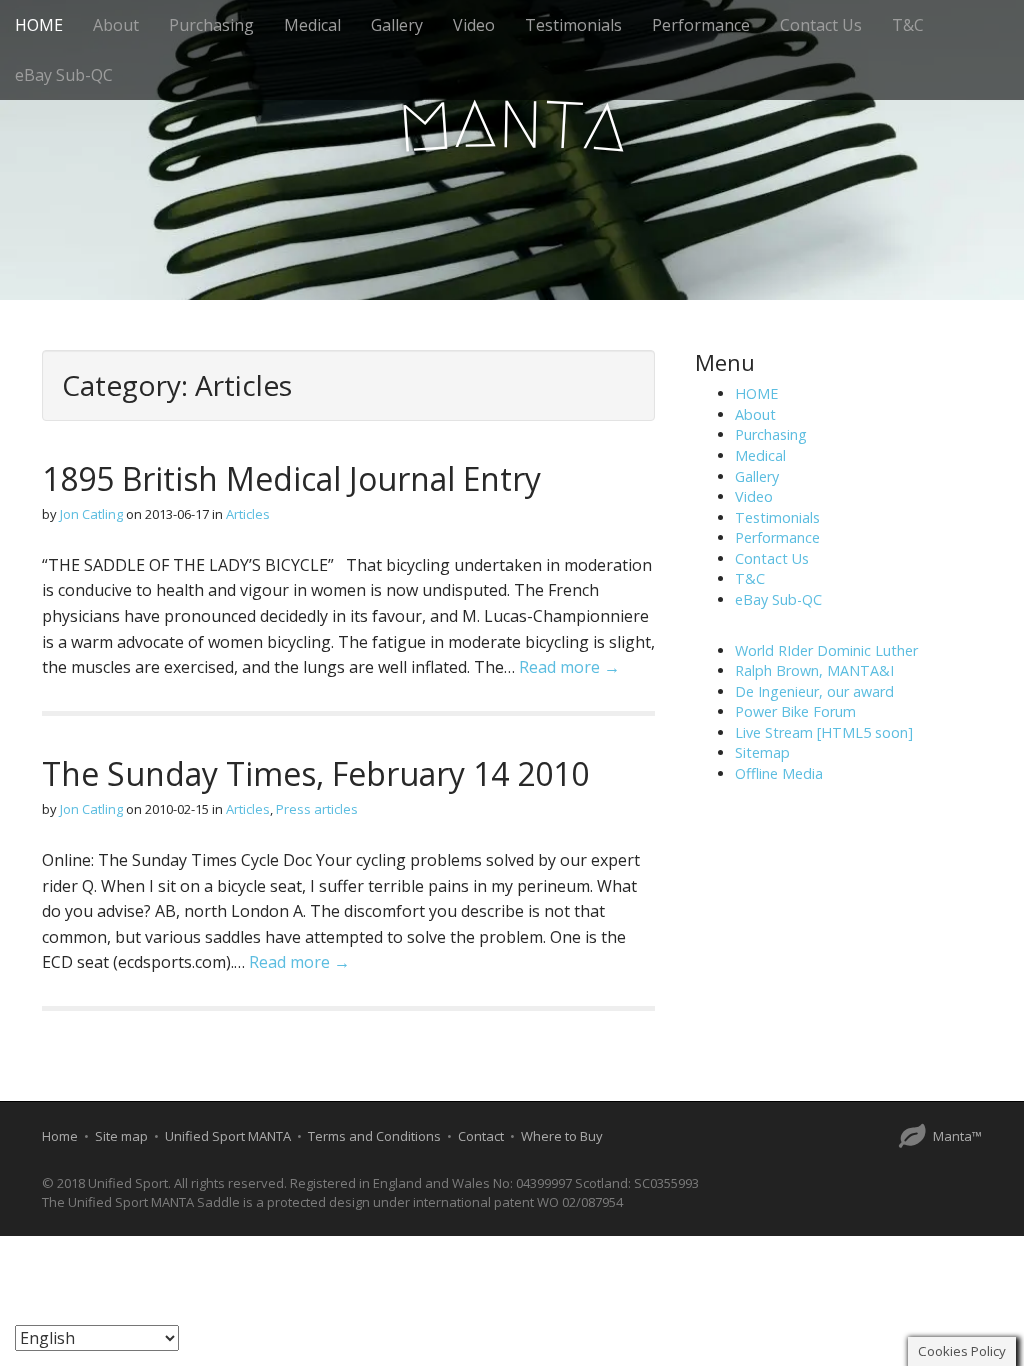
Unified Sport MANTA (228, 1136)
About (116, 25)
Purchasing (211, 25)
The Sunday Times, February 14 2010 (315, 773)
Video (474, 25)
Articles (248, 514)
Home (60, 1136)
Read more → (569, 667)
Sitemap (762, 752)
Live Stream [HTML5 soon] (824, 732)
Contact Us (821, 25)
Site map (121, 1136)
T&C (908, 25)
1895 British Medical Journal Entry (291, 478)
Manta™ (957, 1136)
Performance (701, 25)
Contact (481, 1136)
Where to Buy (562, 1136)
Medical (312, 25)
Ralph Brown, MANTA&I (814, 670)
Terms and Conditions (374, 1136)
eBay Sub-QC (64, 75)
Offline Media (779, 773)
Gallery (397, 25)
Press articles (317, 809)
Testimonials (573, 25)
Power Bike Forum (795, 711)
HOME (39, 25)
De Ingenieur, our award (814, 691)
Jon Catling (91, 514)
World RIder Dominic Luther (826, 650)
